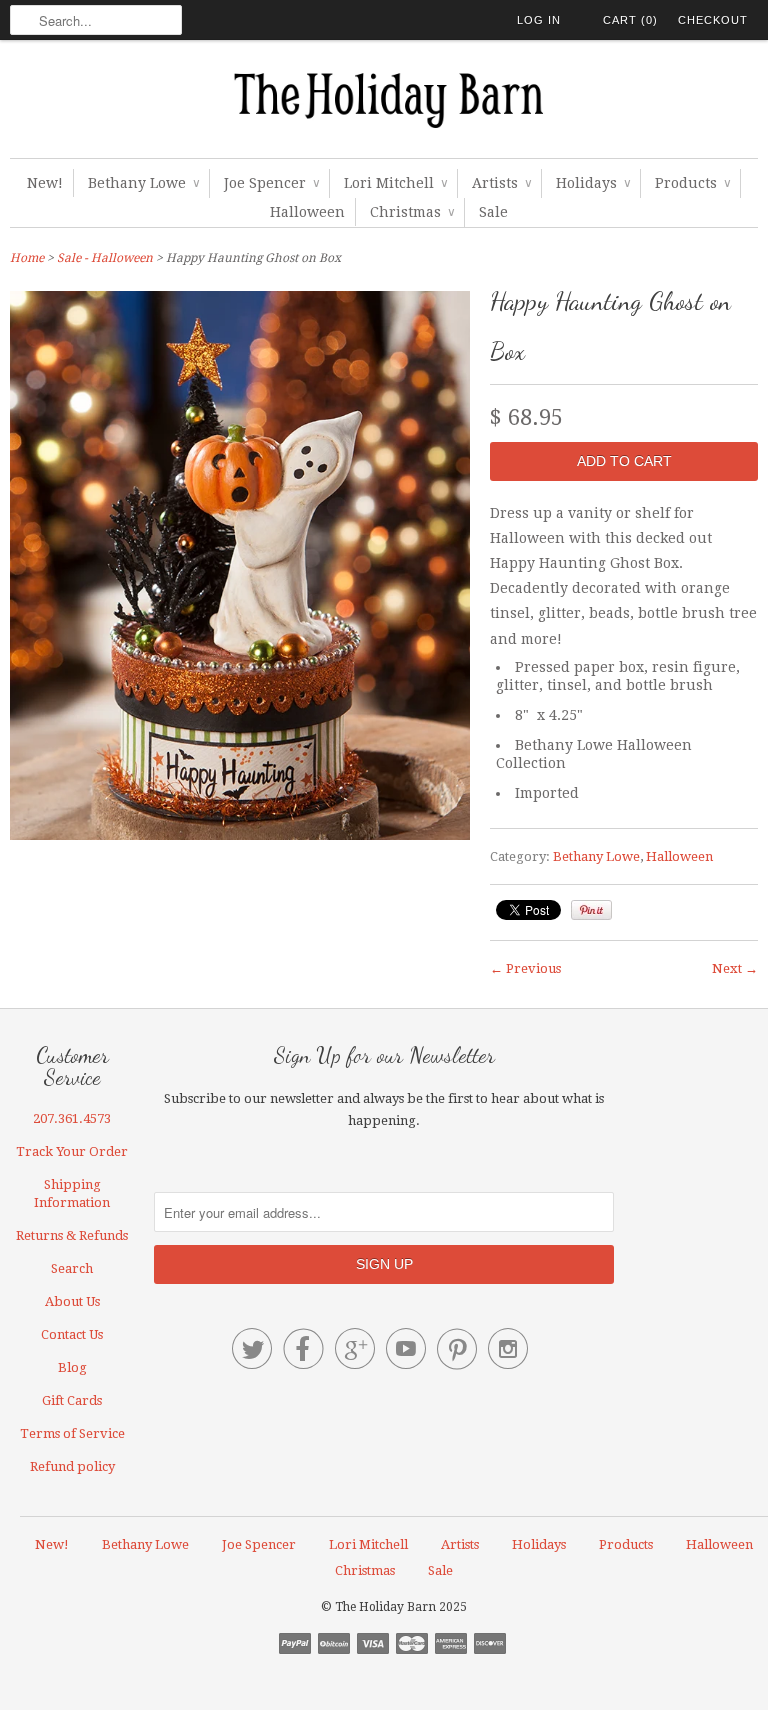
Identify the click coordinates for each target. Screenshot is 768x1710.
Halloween (307, 212)
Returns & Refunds (72, 1235)
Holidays (593, 183)
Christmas (412, 212)
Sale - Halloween (105, 258)
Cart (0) (630, 20)
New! (45, 183)
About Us (72, 1301)
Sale (493, 212)
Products (692, 183)
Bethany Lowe (143, 183)
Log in (539, 20)
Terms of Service (72, 1433)
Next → (735, 968)
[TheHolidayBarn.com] (384, 104)
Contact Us (72, 1334)
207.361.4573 (72, 1118)
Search (72, 1268)
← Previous (525, 968)
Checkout (713, 20)
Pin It (591, 910)
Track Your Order (72, 1151)
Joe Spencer (271, 183)
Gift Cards (72, 1400)
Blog (72, 1367)
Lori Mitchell (395, 183)
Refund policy (72, 1466)
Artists (501, 183)
